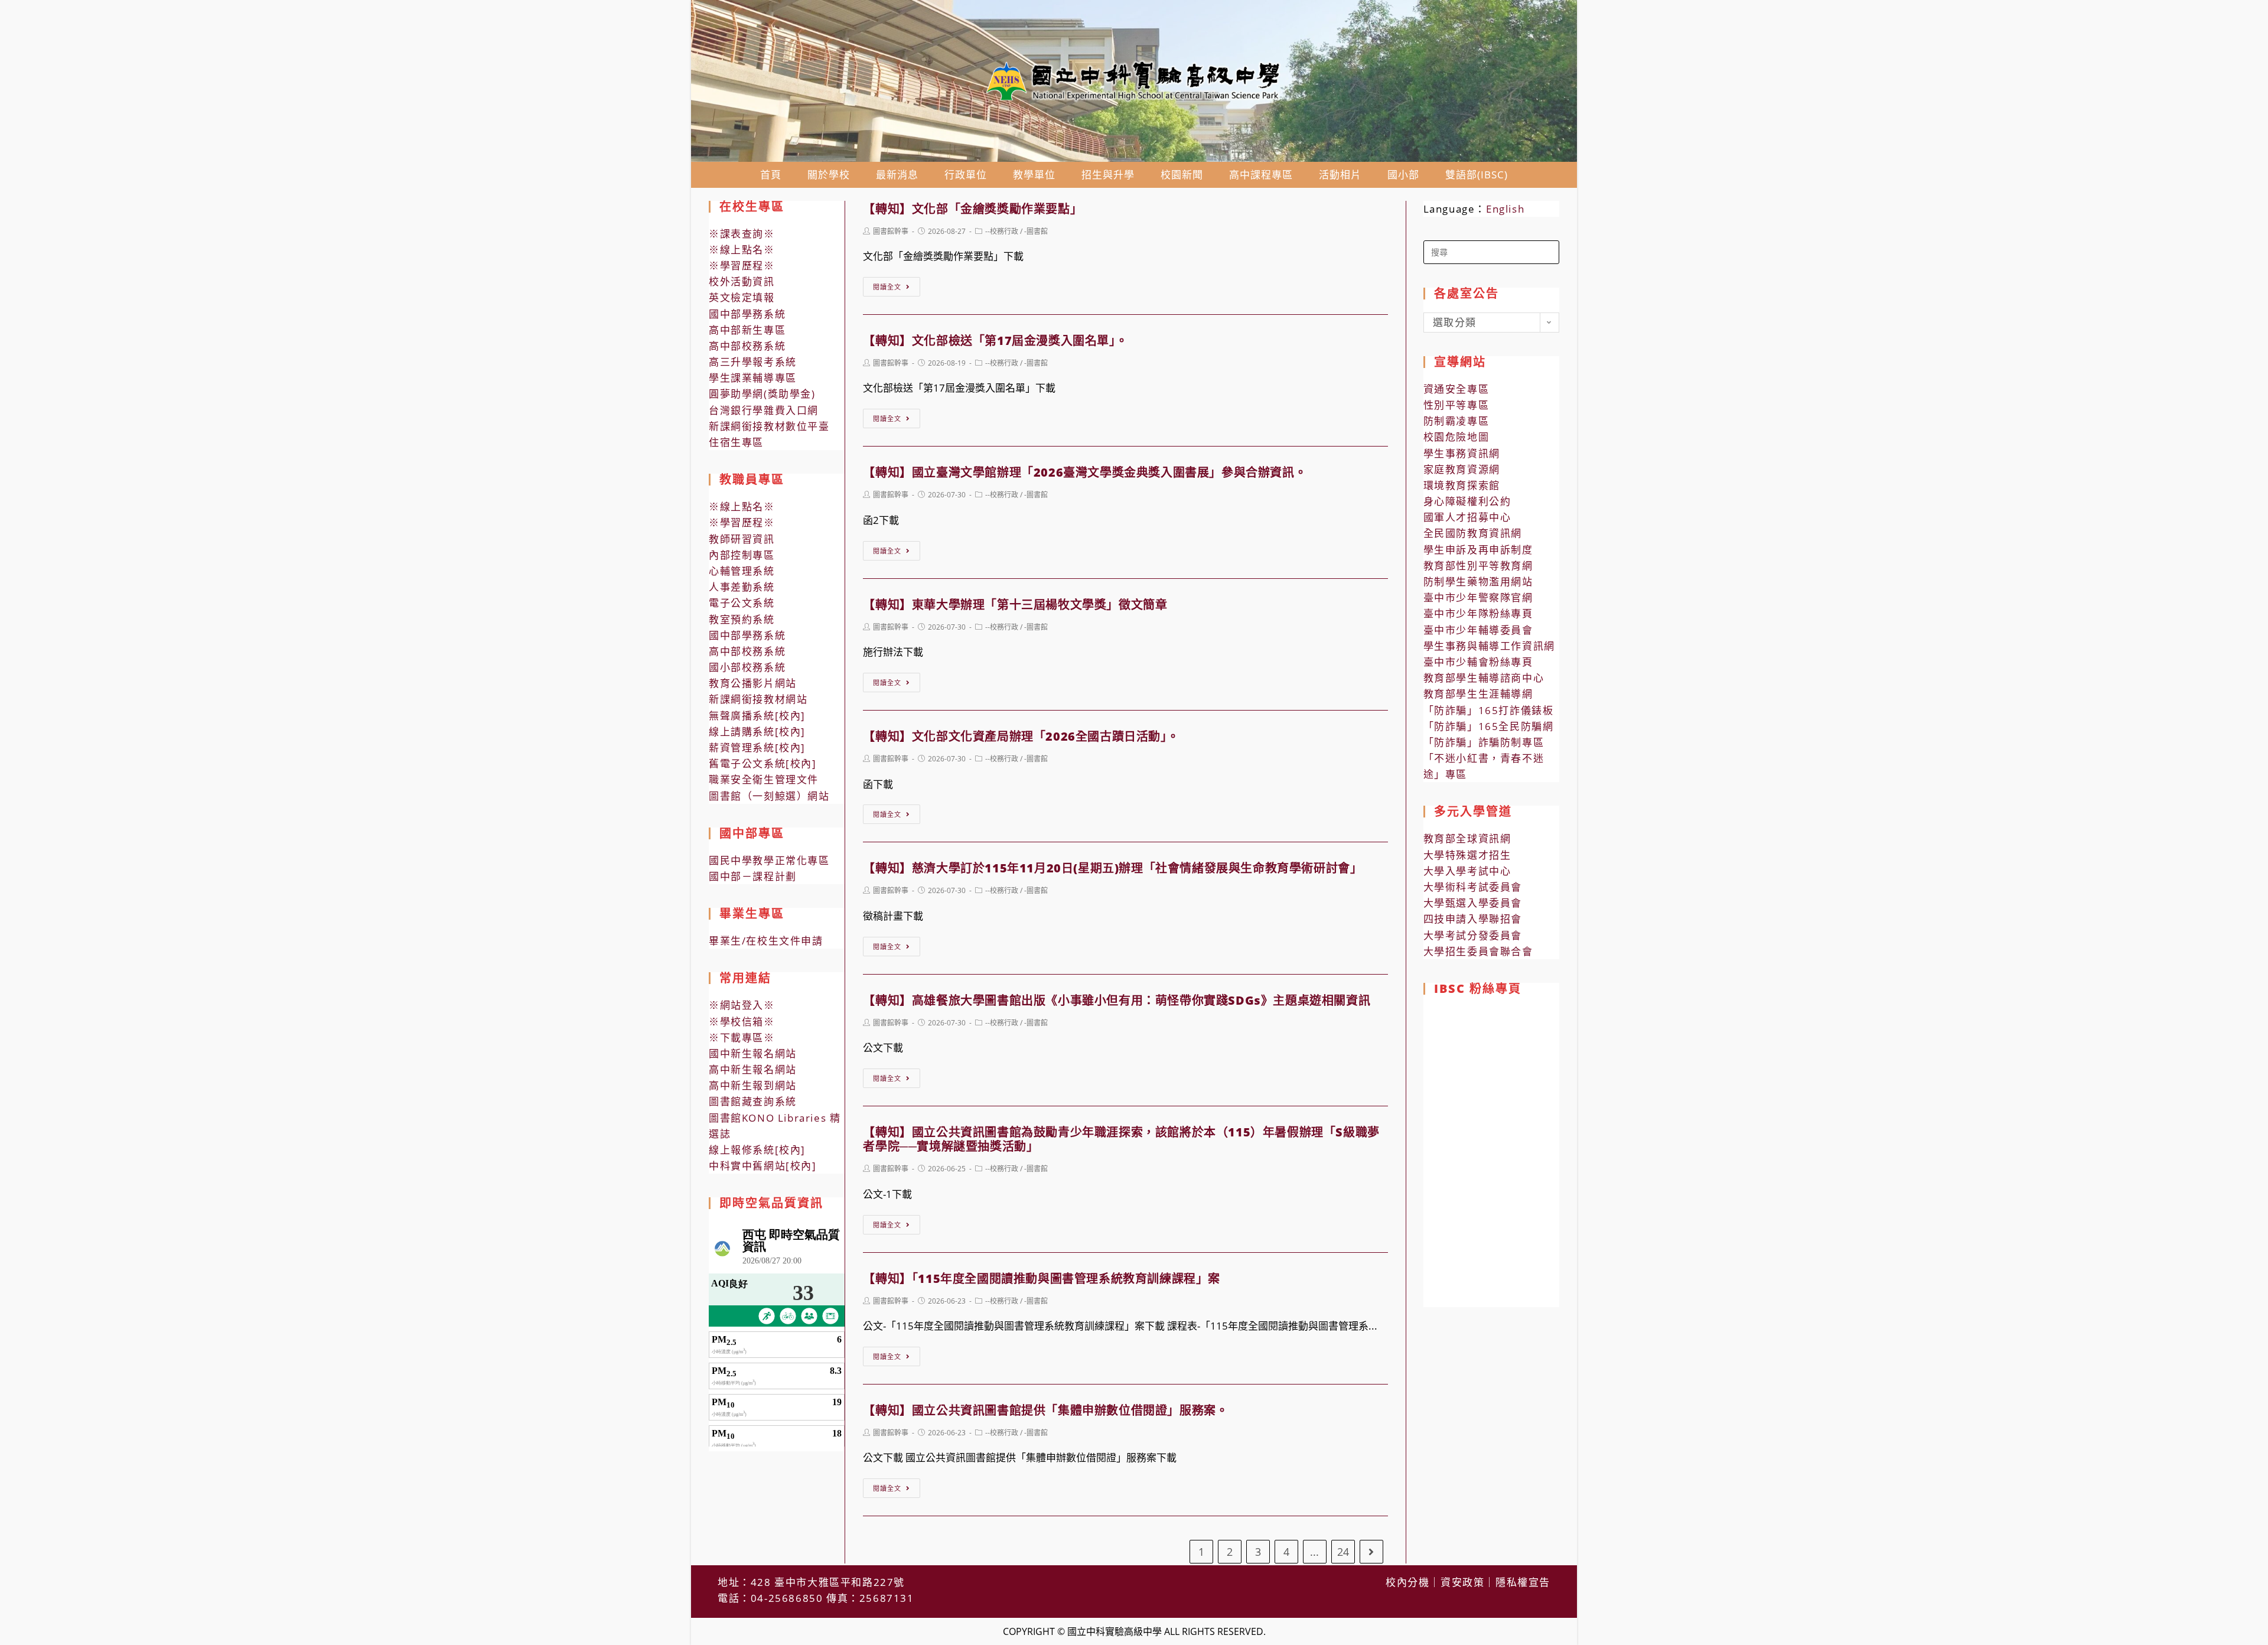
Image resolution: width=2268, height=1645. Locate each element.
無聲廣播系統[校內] (757, 716)
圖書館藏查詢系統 (753, 1101)
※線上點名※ (742, 250)
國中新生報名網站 (753, 1053)
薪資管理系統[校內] (757, 747)
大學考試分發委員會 (1473, 935)
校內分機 (1407, 1582)
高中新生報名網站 (753, 1069)
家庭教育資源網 (1462, 469)
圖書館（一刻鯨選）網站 (769, 796)
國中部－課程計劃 (753, 876)
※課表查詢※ (742, 234)
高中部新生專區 (747, 330)
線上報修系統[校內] (757, 1150)
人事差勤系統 (742, 587)
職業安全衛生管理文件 (764, 779)
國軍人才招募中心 (1467, 517)
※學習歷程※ (742, 266)
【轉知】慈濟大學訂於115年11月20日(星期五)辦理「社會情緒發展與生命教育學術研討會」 (1112, 868)
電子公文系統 (742, 603)
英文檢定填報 (742, 297)
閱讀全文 (887, 287)
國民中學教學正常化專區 (769, 860)
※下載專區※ (742, 1038)
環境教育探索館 (1462, 485)
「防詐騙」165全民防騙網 (1489, 726)
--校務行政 (1002, 231)
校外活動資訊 (742, 281)
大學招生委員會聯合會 (1478, 951)
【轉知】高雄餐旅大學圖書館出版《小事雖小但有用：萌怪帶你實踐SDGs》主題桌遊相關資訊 (1117, 1000)
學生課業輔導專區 (753, 378)
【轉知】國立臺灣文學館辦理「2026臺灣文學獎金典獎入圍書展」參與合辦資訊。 (1085, 472)
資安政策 (1462, 1582)
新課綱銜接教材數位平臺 (769, 426)
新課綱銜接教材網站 (758, 699)
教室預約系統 (742, 619)
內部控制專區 (742, 555)
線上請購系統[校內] (757, 732)
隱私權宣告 (1523, 1582)
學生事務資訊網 (1462, 453)
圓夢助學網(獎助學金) (762, 394)
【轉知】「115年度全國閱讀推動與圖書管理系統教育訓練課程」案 (1042, 1278)
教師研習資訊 (742, 539)
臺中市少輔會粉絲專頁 (1478, 662)
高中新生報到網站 (753, 1085)
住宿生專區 (736, 442)
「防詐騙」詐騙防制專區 (1484, 742)
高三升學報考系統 (753, 362)
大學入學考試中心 (1467, 871)
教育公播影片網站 (753, 683)
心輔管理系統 (742, 571)
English (1505, 209)
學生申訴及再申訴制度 (1478, 550)
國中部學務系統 (747, 314)
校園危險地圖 (1456, 437)
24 (1343, 1552)
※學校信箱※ (742, 1022)
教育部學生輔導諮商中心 (1484, 678)
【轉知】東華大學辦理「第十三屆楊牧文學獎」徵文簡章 (1015, 605)
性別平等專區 (1456, 405)
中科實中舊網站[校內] (763, 1166)
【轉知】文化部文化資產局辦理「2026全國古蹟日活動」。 (1021, 736)
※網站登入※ (742, 1005)
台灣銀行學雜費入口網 (764, 410)
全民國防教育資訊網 (1473, 533)
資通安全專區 (1456, 389)
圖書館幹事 (891, 231)
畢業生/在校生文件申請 (766, 941)
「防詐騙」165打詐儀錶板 (1489, 710)
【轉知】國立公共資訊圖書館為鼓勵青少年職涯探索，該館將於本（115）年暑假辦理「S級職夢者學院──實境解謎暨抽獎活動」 (1121, 1139)
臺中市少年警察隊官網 (1478, 597)
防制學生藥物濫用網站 (1478, 582)
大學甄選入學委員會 (1473, 903)
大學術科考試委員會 (1473, 887)
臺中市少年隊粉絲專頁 (1478, 613)
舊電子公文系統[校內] (763, 763)
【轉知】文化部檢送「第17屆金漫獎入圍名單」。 (995, 341)
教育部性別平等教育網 (1478, 566)
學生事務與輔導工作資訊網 (1489, 646)
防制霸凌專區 (1456, 421)
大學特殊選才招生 (1467, 855)
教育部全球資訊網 (1467, 838)
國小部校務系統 (747, 667)
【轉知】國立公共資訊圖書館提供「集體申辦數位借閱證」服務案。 (1045, 1410)
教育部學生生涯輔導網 (1478, 694)
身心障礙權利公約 (1467, 501)
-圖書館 (1036, 231)
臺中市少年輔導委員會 (1478, 630)
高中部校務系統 (747, 346)
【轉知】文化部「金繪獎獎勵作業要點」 (972, 209)
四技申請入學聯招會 (1473, 919)
